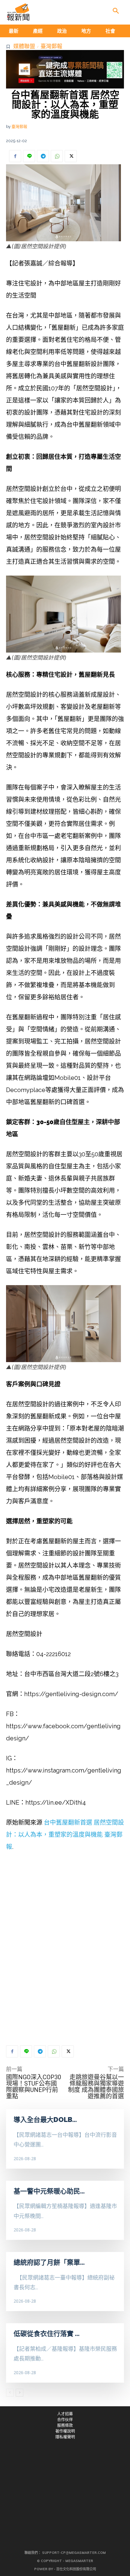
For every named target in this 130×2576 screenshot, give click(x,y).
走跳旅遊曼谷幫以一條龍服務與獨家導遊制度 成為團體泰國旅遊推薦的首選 (96, 2087)
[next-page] (19, 2393)
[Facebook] (15, 156)
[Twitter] (71, 156)
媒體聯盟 (24, 46)
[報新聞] (18, 12)
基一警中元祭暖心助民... (49, 2191)
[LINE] (29, 156)
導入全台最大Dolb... (45, 2120)
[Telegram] (43, 156)
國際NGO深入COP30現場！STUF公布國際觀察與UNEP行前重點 (34, 2087)
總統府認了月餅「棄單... (49, 2262)
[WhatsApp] (57, 156)
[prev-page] (10, 2393)
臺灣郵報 (51, 46)
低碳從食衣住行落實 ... (47, 2334)
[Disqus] (65, 1949)
